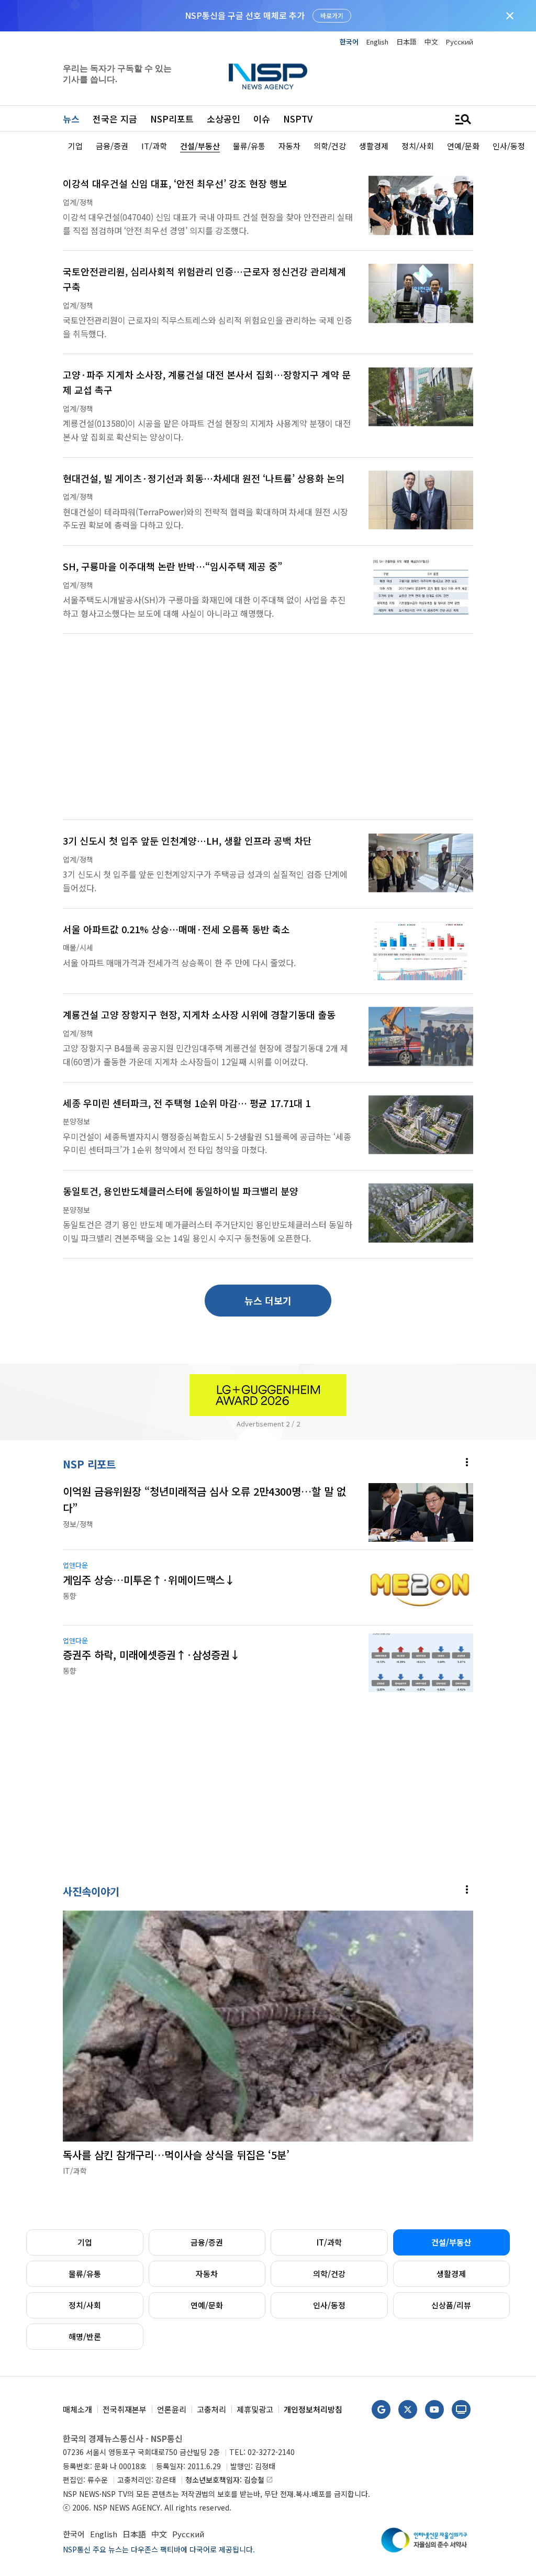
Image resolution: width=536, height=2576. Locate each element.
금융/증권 (207, 2242)
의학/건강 (329, 2274)
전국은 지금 (115, 119)
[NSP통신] (268, 76)
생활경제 (451, 2274)
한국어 (349, 42)
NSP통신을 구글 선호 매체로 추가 (245, 15)
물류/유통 (85, 2274)
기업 (85, 2242)
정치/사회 (85, 2305)
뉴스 (71, 119)
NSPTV (298, 119)
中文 (431, 42)
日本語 (406, 42)
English (377, 42)
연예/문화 (207, 2305)
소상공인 (224, 119)
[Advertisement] (268, 733)
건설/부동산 (451, 2242)
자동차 (207, 2274)
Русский (460, 42)
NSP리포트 (172, 119)
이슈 (262, 119)
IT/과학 (329, 2242)
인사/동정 (329, 2305)
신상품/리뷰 (451, 2305)
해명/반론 (85, 2336)
